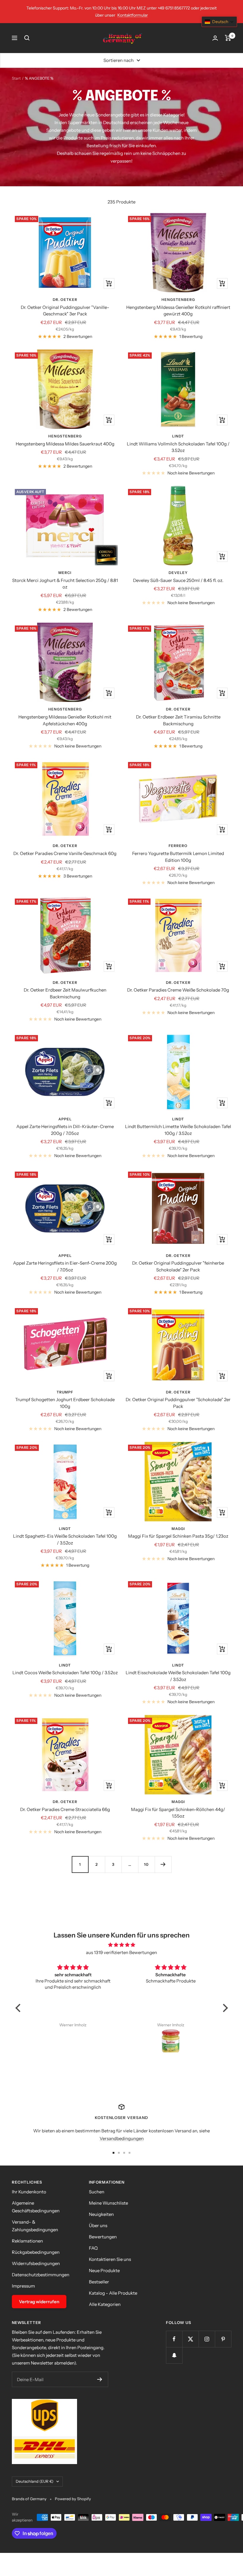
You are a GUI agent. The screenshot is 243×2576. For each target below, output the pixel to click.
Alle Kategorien (105, 2304)
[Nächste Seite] (163, 1864)
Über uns (98, 2225)
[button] (19, 2008)
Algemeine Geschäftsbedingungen (36, 2207)
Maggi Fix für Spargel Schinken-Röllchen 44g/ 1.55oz (178, 1813)
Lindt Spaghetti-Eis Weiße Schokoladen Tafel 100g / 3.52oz (65, 1539)
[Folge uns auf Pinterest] (223, 2339)
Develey (178, 573)
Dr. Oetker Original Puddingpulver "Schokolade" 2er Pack (178, 1403)
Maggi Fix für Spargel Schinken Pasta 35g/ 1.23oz (178, 1536)
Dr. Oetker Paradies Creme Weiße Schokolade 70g (178, 990)
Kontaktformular (133, 15)
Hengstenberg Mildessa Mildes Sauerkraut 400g (65, 444)
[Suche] (27, 38)
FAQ (93, 2248)
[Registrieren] (100, 2379)
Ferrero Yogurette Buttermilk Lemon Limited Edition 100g (178, 857)
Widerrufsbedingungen (36, 2263)
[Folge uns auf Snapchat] (174, 2355)
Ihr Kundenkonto (29, 2192)
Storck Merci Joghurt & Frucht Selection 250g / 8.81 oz (65, 584)
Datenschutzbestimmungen (41, 2275)
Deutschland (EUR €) (35, 2481)
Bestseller (99, 2282)
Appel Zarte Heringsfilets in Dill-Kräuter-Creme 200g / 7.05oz (65, 1130)
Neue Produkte (104, 2271)
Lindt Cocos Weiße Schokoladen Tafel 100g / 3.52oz (65, 1673)
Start (16, 78)
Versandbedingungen (122, 2138)
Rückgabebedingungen (36, 2252)
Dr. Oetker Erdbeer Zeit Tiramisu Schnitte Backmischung (178, 720)
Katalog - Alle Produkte (113, 2293)
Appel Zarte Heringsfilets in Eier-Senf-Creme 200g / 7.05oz (65, 1266)
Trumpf (65, 1392)
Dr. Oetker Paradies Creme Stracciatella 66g (65, 1809)
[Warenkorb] (228, 38)
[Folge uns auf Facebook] (174, 2339)
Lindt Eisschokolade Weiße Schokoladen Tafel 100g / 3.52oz (178, 1676)
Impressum (23, 2286)
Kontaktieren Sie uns (110, 2259)
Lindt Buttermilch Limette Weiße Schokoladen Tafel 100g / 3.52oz (178, 1130)
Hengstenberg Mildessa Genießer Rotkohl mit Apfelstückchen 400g (65, 720)
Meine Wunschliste (108, 2203)
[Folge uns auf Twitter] (190, 2339)
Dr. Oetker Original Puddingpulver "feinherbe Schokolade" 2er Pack (178, 1266)
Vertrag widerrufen (39, 2302)
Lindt (178, 436)
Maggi (178, 1529)
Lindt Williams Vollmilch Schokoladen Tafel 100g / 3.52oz (178, 447)
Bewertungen (103, 2237)
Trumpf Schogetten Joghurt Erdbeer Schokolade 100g (65, 1403)
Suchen (97, 2192)
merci (65, 573)
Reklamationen (27, 2241)
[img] (122, 1945)
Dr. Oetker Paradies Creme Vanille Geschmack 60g (65, 853)
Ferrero (178, 846)
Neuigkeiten (101, 2214)
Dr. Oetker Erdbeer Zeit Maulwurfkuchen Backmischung (65, 993)
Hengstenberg (178, 300)
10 (146, 1864)
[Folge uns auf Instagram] (207, 2339)
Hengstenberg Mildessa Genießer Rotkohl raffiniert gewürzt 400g (178, 311)
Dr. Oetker (65, 300)
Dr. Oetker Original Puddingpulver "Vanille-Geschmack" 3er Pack (65, 311)
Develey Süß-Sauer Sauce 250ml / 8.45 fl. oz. (178, 580)
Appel (65, 1119)
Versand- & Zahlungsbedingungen (35, 2226)
